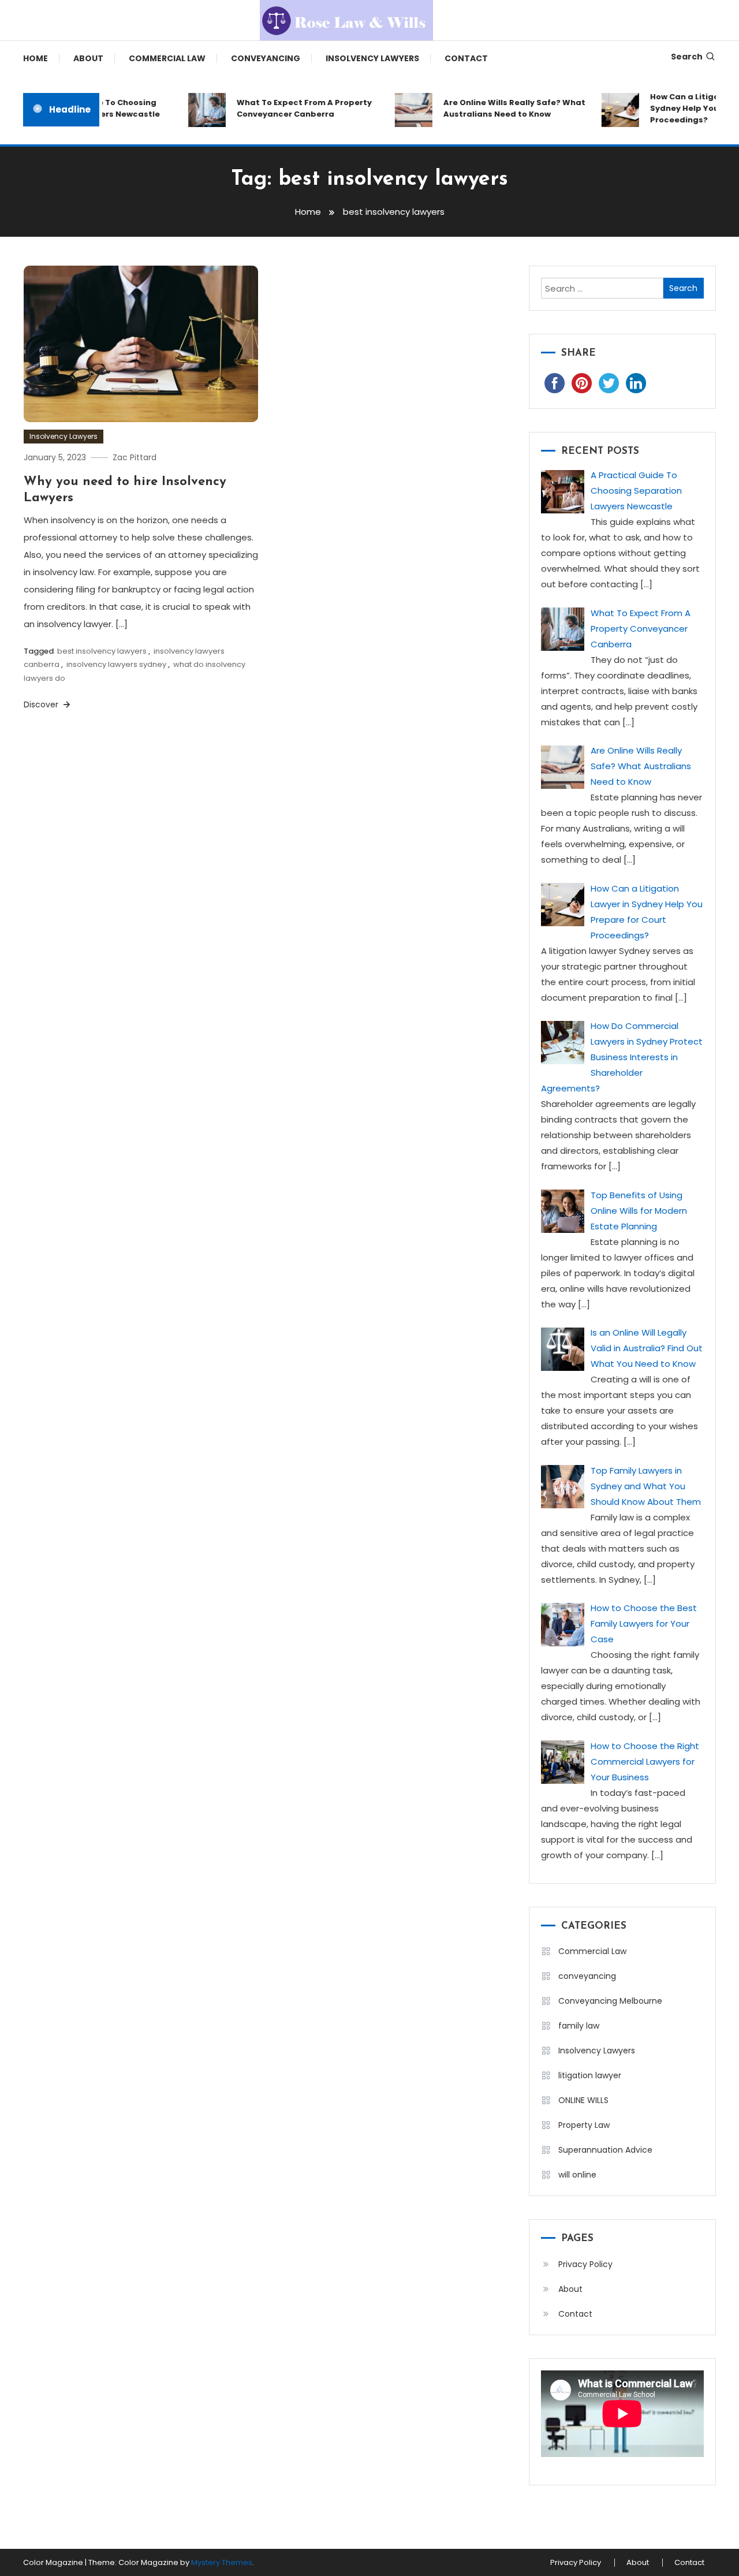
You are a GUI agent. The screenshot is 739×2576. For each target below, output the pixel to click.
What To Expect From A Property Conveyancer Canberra (288, 108)
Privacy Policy (585, 2264)
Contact (466, 58)
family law (579, 2026)
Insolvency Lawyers (372, 58)
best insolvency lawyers (102, 651)
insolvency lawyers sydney (116, 664)
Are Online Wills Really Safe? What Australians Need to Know (498, 108)
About (88, 58)
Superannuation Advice (605, 2150)
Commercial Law (167, 58)
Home (36, 58)
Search (687, 57)
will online (577, 2175)
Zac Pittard (135, 457)
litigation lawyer (590, 2075)
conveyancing (266, 58)
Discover (42, 704)
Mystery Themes (222, 2562)
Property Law (584, 2125)
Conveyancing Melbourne (610, 2001)
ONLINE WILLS (583, 2100)
